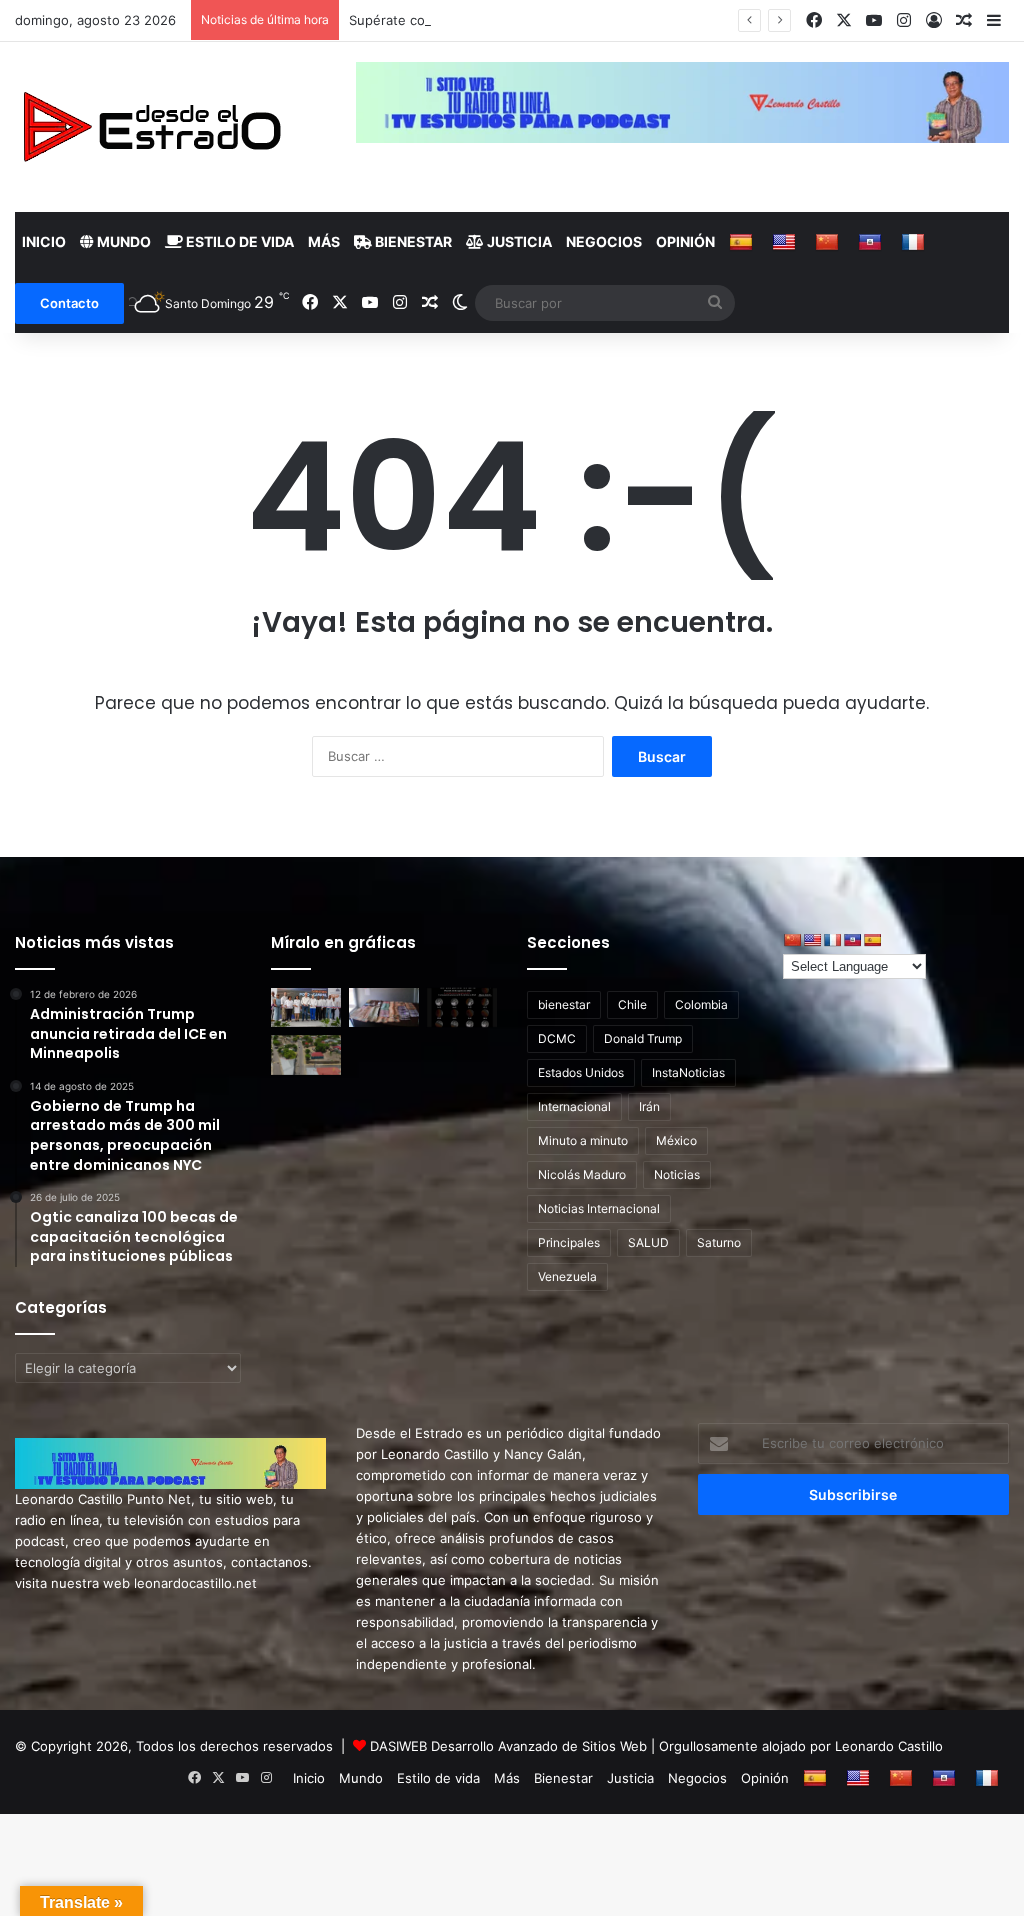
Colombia (701, 1004)
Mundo (122, 241)
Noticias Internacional (599, 1208)
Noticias (677, 1174)
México (676, 1140)
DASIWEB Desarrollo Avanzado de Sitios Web (508, 1746)
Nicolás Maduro (582, 1174)
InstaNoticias (688, 1072)
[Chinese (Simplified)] (829, 242)
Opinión (685, 241)
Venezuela (567, 1276)
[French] (915, 242)
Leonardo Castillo (889, 1746)
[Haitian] (872, 242)
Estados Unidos (581, 1072)
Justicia (518, 241)
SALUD (648, 1242)
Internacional (574, 1106)
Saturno (719, 1242)
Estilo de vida (238, 241)
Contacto (69, 303)
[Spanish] (743, 242)
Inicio (44, 241)
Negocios (604, 241)
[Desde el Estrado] (151, 127)
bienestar (564, 1004)
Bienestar (412, 241)
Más (324, 241)
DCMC (557, 1038)
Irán (649, 1106)
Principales (569, 1242)
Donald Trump (643, 1038)
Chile (632, 1004)
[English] (786, 242)
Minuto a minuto (583, 1140)
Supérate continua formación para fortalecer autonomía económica (559, 20)
